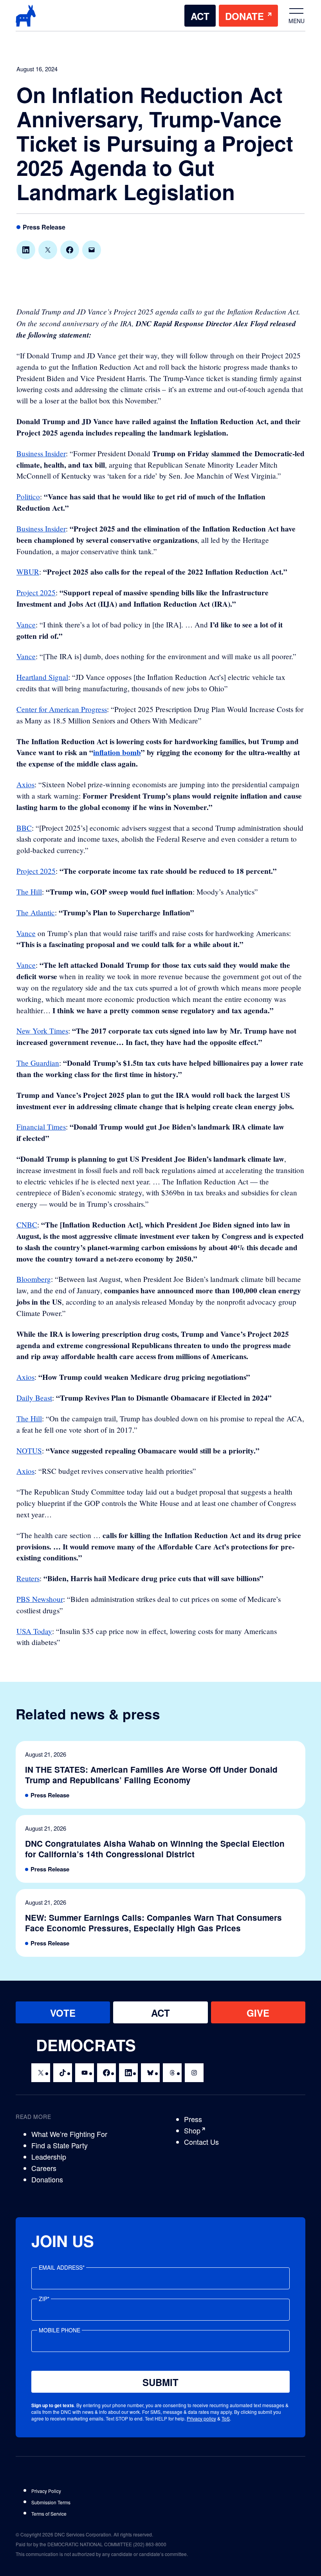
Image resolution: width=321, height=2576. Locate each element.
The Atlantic (36, 912)
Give (258, 2013)
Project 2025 (36, 592)
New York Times (42, 1031)
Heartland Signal (42, 677)
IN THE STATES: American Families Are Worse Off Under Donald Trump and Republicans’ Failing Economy (151, 1775)
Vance (26, 625)
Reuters (28, 1578)
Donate (244, 16)
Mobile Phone (60, 2330)
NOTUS (29, 1451)
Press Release (44, 227)
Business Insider (41, 453)
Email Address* (62, 2267)
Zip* (44, 2299)
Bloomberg (34, 1279)
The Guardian (38, 1063)
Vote (63, 2013)
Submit (160, 2382)
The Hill (29, 892)
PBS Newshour (40, 1599)
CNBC (27, 1225)
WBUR (28, 572)
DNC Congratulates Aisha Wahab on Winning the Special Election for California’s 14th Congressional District (155, 1849)
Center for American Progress (62, 709)
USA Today (34, 1631)
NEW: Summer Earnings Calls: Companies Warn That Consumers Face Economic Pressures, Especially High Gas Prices (153, 1923)
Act (200, 16)
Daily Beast (34, 1398)
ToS (226, 2418)
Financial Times (41, 1127)
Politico (28, 496)
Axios (25, 784)
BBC (24, 828)
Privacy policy (201, 2418)
